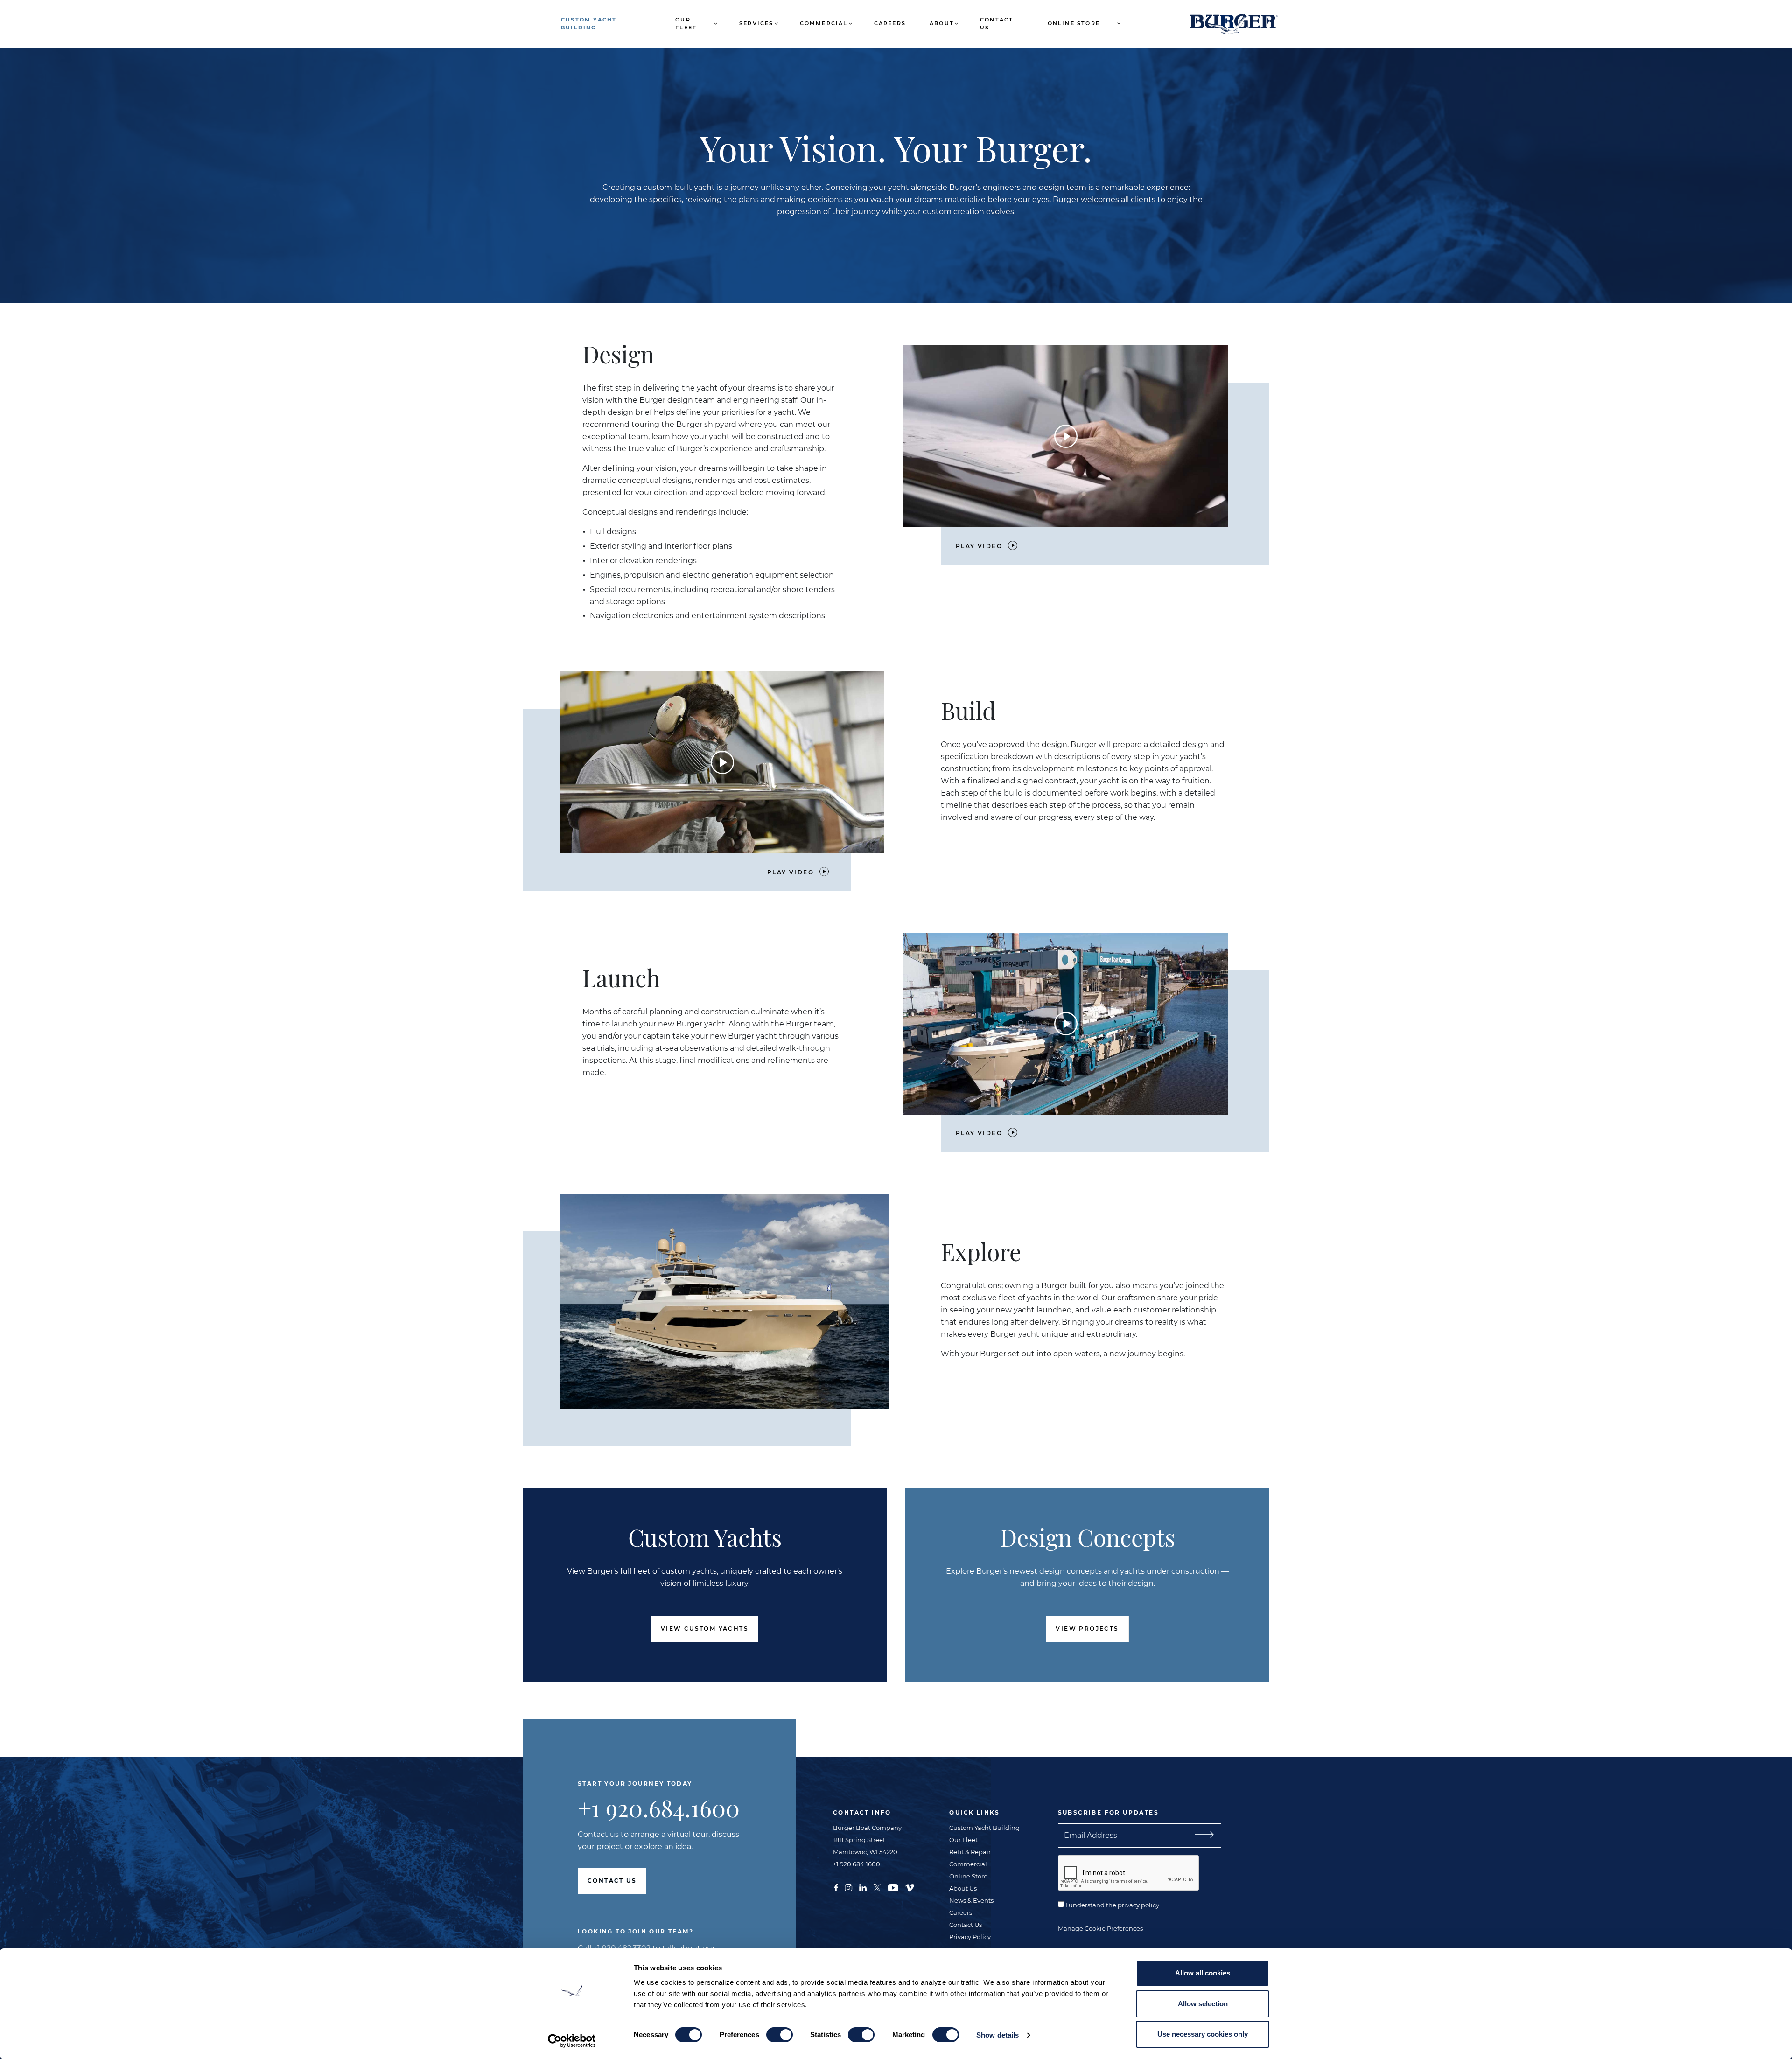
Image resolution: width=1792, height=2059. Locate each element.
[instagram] (848, 1887)
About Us (963, 1888)
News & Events (971, 1900)
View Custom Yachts (705, 1629)
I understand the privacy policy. (1112, 1905)
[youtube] (893, 1887)
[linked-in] (863, 1887)
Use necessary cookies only (1203, 2034)
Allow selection (1203, 2004)
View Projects (1087, 1629)
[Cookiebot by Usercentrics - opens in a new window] (572, 2041)
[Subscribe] (1201, 1836)
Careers (890, 23)
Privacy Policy (970, 1937)
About (942, 23)
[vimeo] (910, 1887)
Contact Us (997, 24)
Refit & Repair (970, 1852)
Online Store (1074, 23)
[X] (877, 1887)
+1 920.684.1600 (659, 1808)
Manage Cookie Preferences (1100, 1928)
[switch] (780, 2035)
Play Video (979, 546)
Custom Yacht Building (589, 24)
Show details (997, 2035)
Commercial (824, 23)
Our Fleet (686, 24)
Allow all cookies (1203, 1973)
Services (756, 23)
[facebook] (836, 1887)
